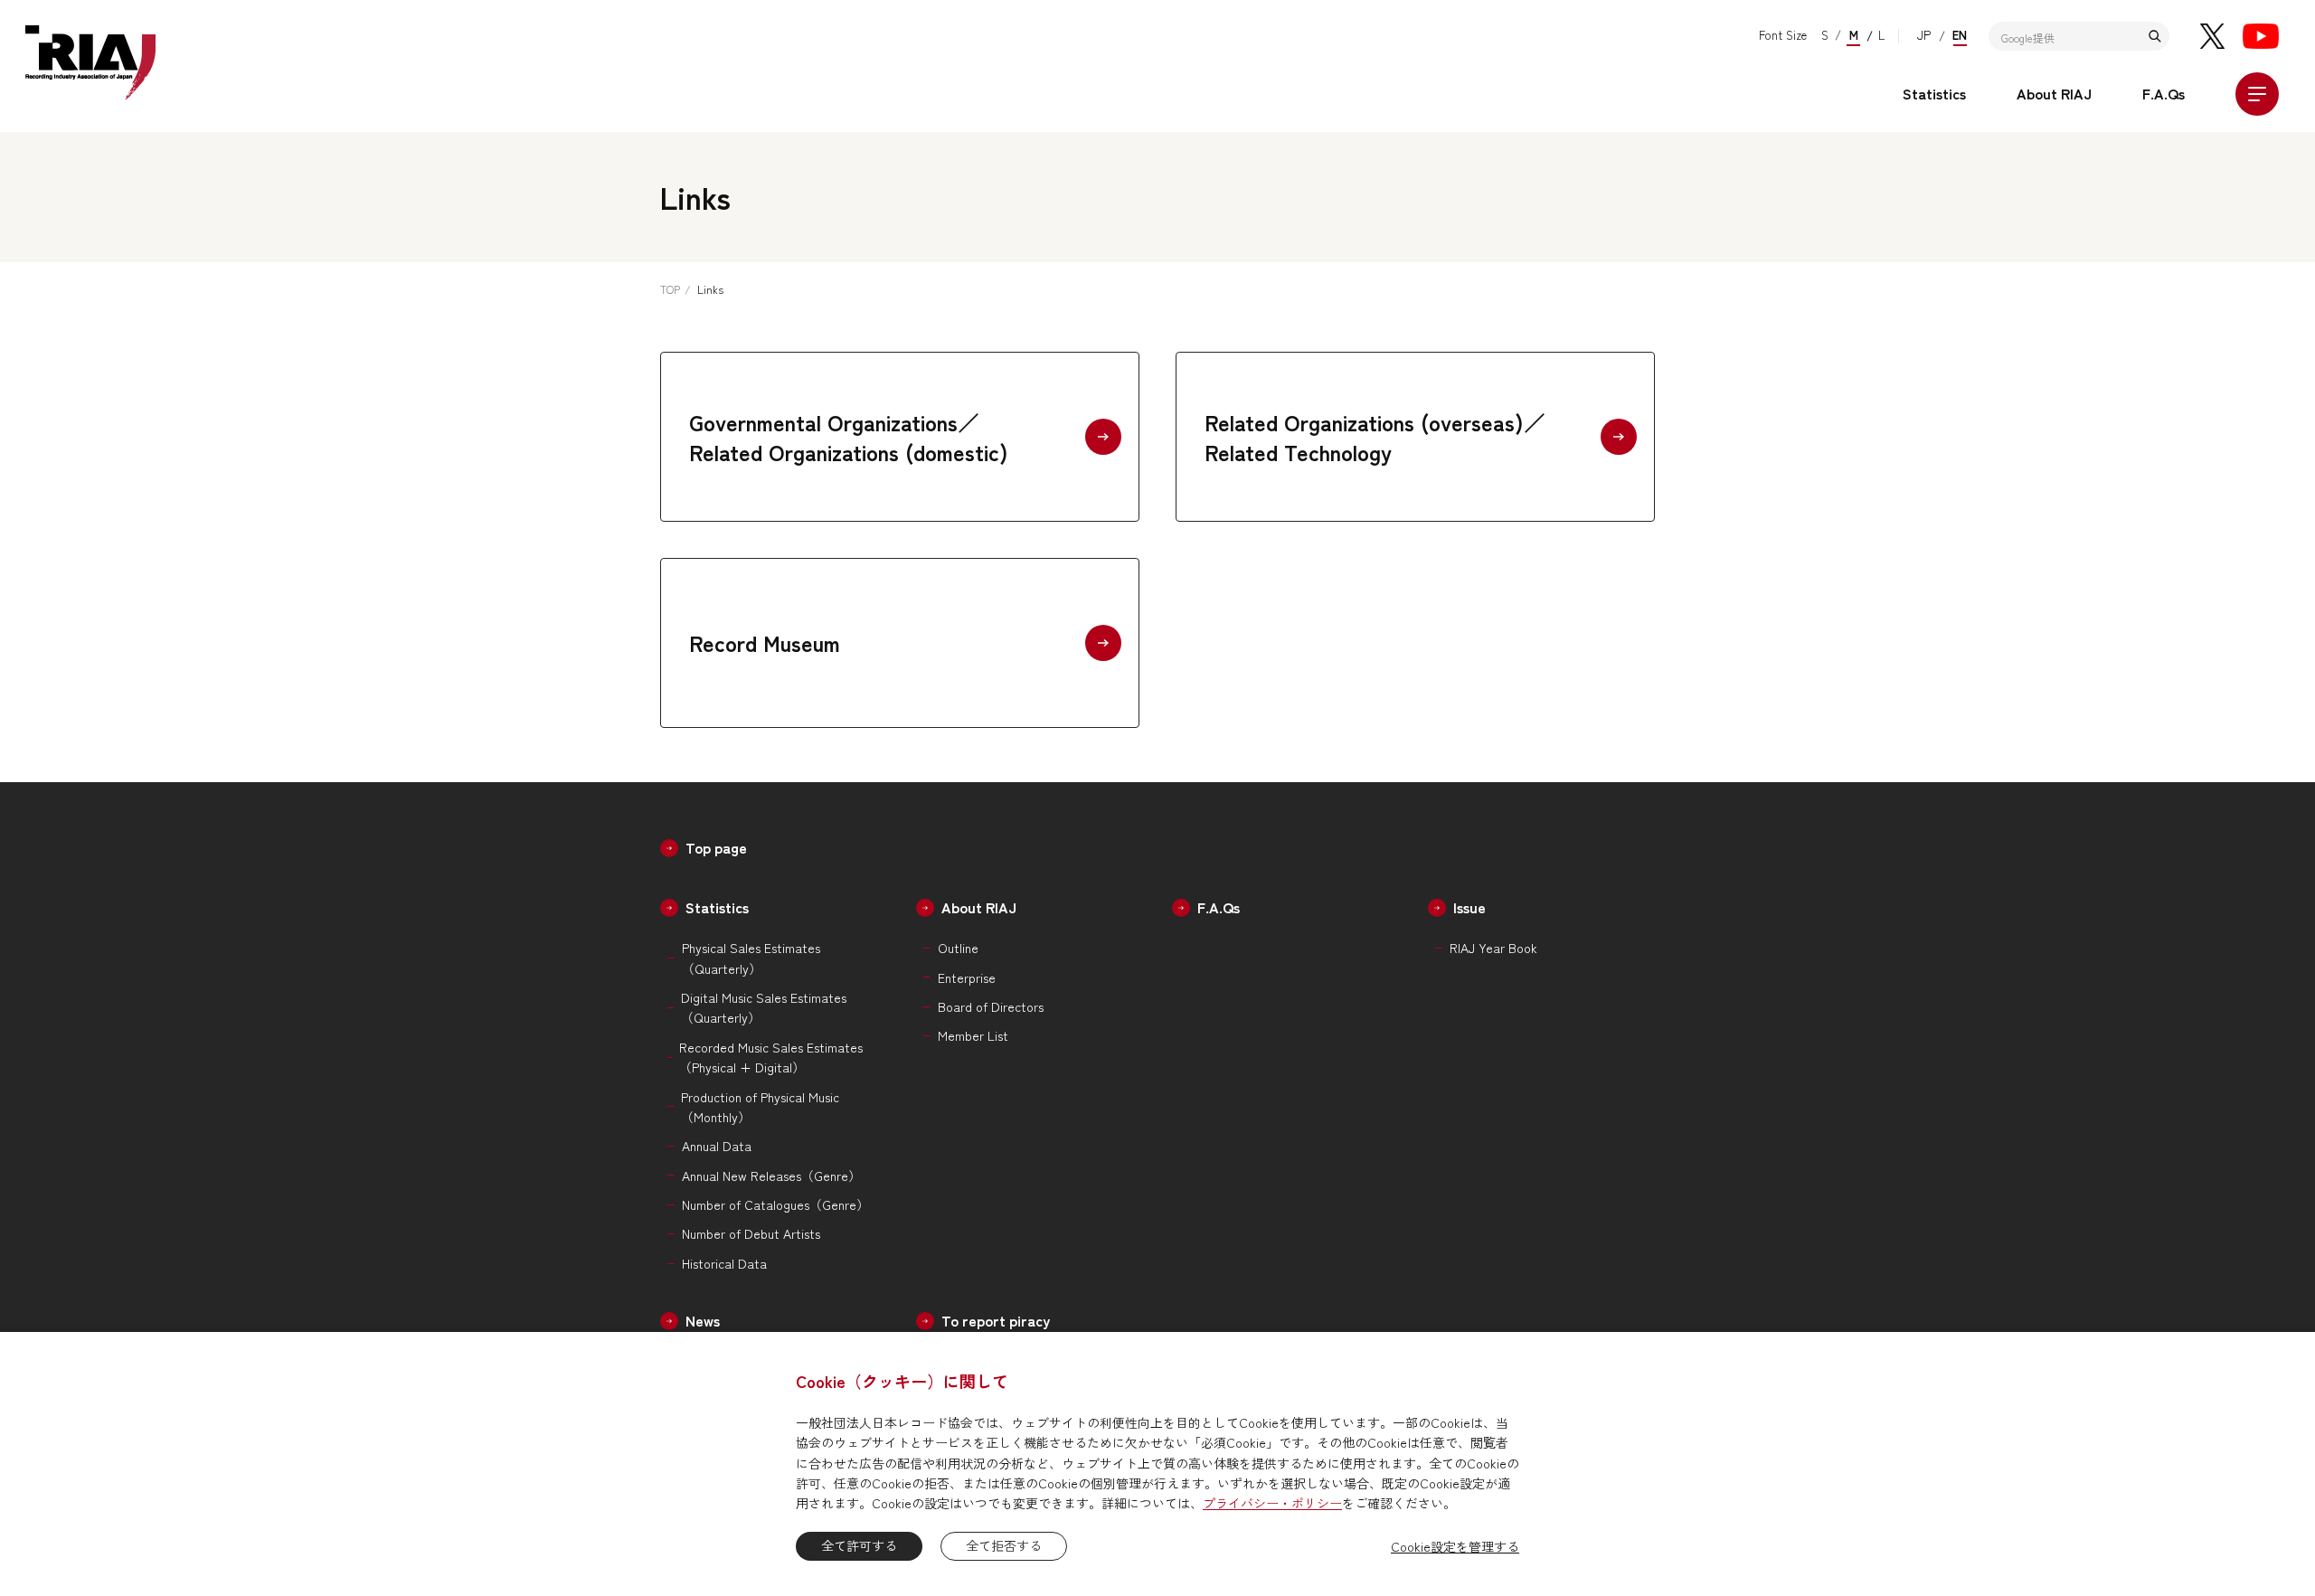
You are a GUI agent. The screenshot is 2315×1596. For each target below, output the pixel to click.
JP (1924, 35)
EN (1960, 35)
